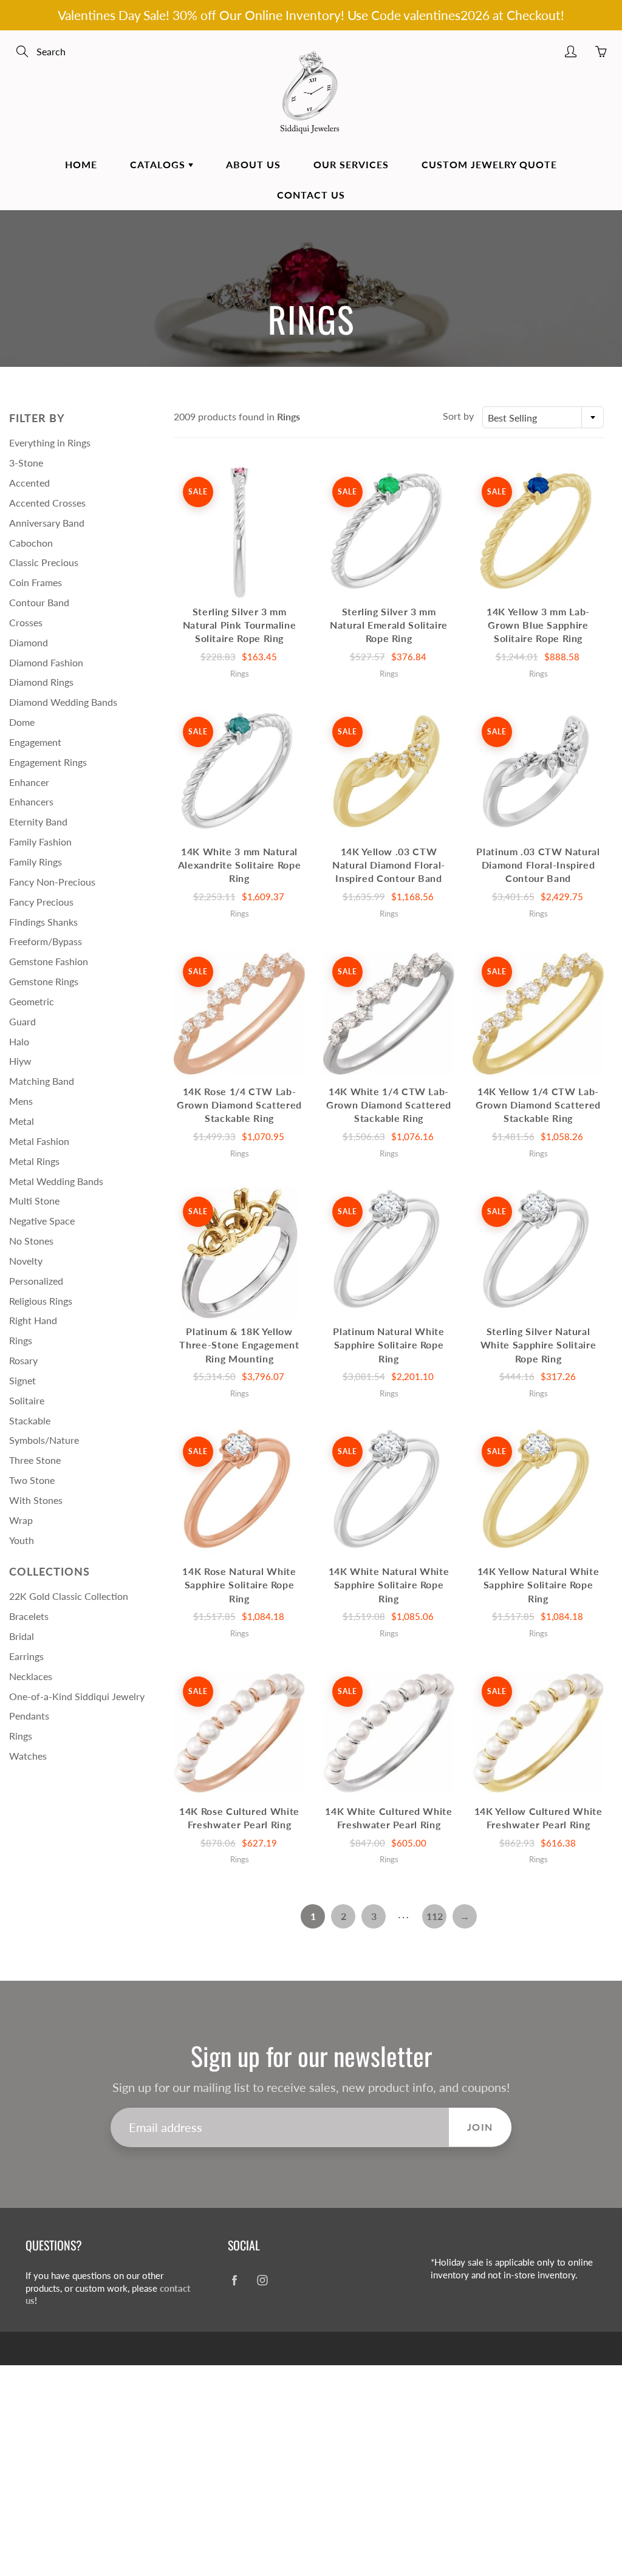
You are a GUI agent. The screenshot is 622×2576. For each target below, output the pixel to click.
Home (81, 164)
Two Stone (32, 1480)
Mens (21, 1101)
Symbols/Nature (44, 1440)
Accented (29, 483)
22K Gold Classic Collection (69, 1596)
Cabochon (31, 543)
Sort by (458, 416)
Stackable (30, 1420)
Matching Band (42, 1081)
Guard (22, 1021)
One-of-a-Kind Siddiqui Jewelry (77, 1696)
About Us (253, 164)
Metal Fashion (39, 1141)
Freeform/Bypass (46, 941)
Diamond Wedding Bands (63, 702)
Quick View (239, 533)
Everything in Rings (50, 442)
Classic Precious (44, 562)
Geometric (32, 1001)
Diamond (29, 642)
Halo (19, 1041)
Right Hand (33, 1320)
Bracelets (29, 1616)
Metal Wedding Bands (56, 1181)
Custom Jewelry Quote (489, 164)
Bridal (22, 1636)
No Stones (31, 1241)
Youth (22, 1540)
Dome (22, 722)
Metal (22, 1121)
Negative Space (42, 1221)
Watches (28, 1756)
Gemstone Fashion (49, 961)
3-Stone (26, 463)
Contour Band (39, 602)
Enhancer (29, 782)
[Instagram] (262, 2280)
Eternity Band (38, 822)
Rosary (23, 1360)
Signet (22, 1380)
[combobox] (543, 417)
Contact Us (311, 195)
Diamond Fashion (46, 662)
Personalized (36, 1281)
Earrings (26, 1656)
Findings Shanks (43, 922)
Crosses (26, 622)
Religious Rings (41, 1301)
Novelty (26, 1261)
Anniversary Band (47, 523)
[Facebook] (234, 2280)
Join (480, 2127)
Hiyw (20, 1061)
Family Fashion (40, 842)
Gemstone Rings (44, 981)
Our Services (351, 164)
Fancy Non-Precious (52, 882)
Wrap (21, 1520)
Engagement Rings (48, 762)
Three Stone (35, 1460)
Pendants (29, 1716)
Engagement (35, 742)
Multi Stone (34, 1201)
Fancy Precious (41, 902)
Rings (21, 1340)
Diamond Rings (41, 682)
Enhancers (31, 801)
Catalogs (159, 164)
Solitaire (27, 1400)
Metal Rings (34, 1161)
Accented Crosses (47, 503)
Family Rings (36, 862)
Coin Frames (36, 582)
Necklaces (31, 1676)
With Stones (36, 1500)
